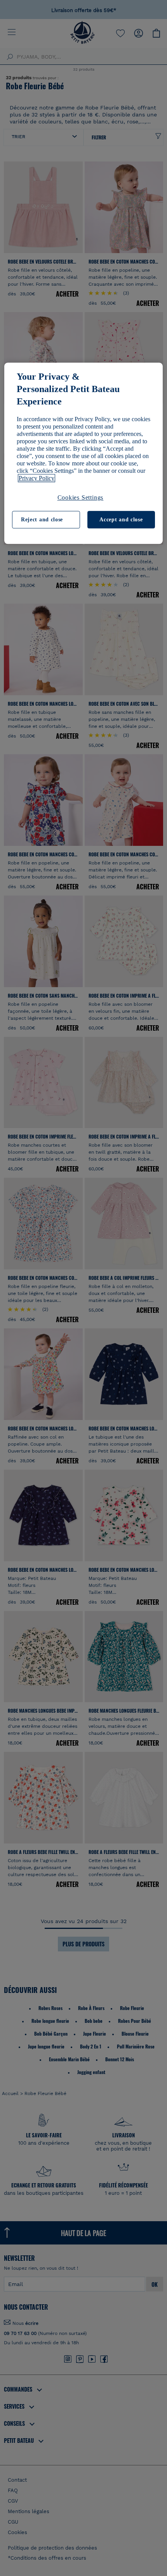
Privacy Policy (37, 478)
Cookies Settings (81, 498)
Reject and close (42, 520)
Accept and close (121, 520)
